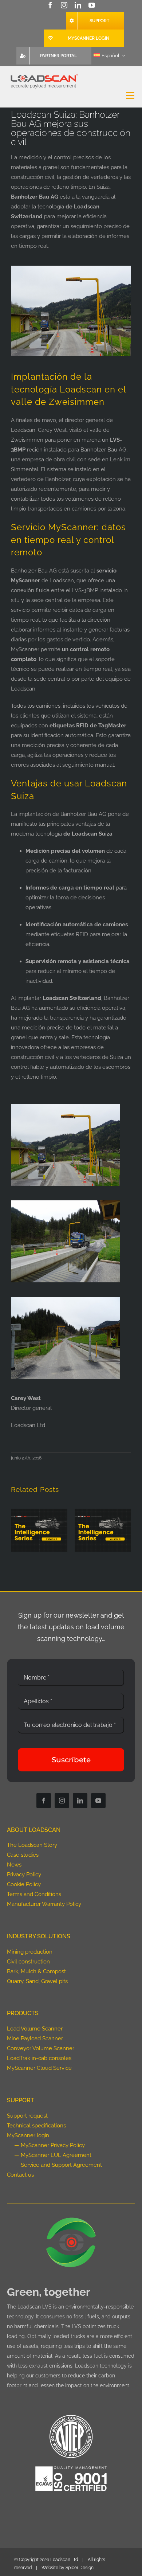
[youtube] (92, 5)
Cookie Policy (24, 1884)
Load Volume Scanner (35, 2029)
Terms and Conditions (34, 1894)
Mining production (30, 1952)
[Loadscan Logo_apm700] (44, 74)
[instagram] (64, 5)
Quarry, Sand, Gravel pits (37, 1981)
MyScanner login (28, 2135)
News (14, 1865)
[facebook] (50, 5)
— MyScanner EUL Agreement (53, 2155)
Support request (27, 2116)
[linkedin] (78, 5)
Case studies (23, 1855)
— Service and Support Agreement (58, 2165)
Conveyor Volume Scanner (41, 2048)
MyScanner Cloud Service (39, 2068)
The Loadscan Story (32, 1845)
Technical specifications (36, 2126)
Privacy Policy (24, 1875)
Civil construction (28, 1962)
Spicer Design (80, 2568)
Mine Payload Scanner (35, 2038)
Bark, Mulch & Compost (36, 1971)
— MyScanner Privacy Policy (50, 2145)
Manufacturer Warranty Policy (44, 1904)
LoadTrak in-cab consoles (39, 2058)
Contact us (20, 2175)
